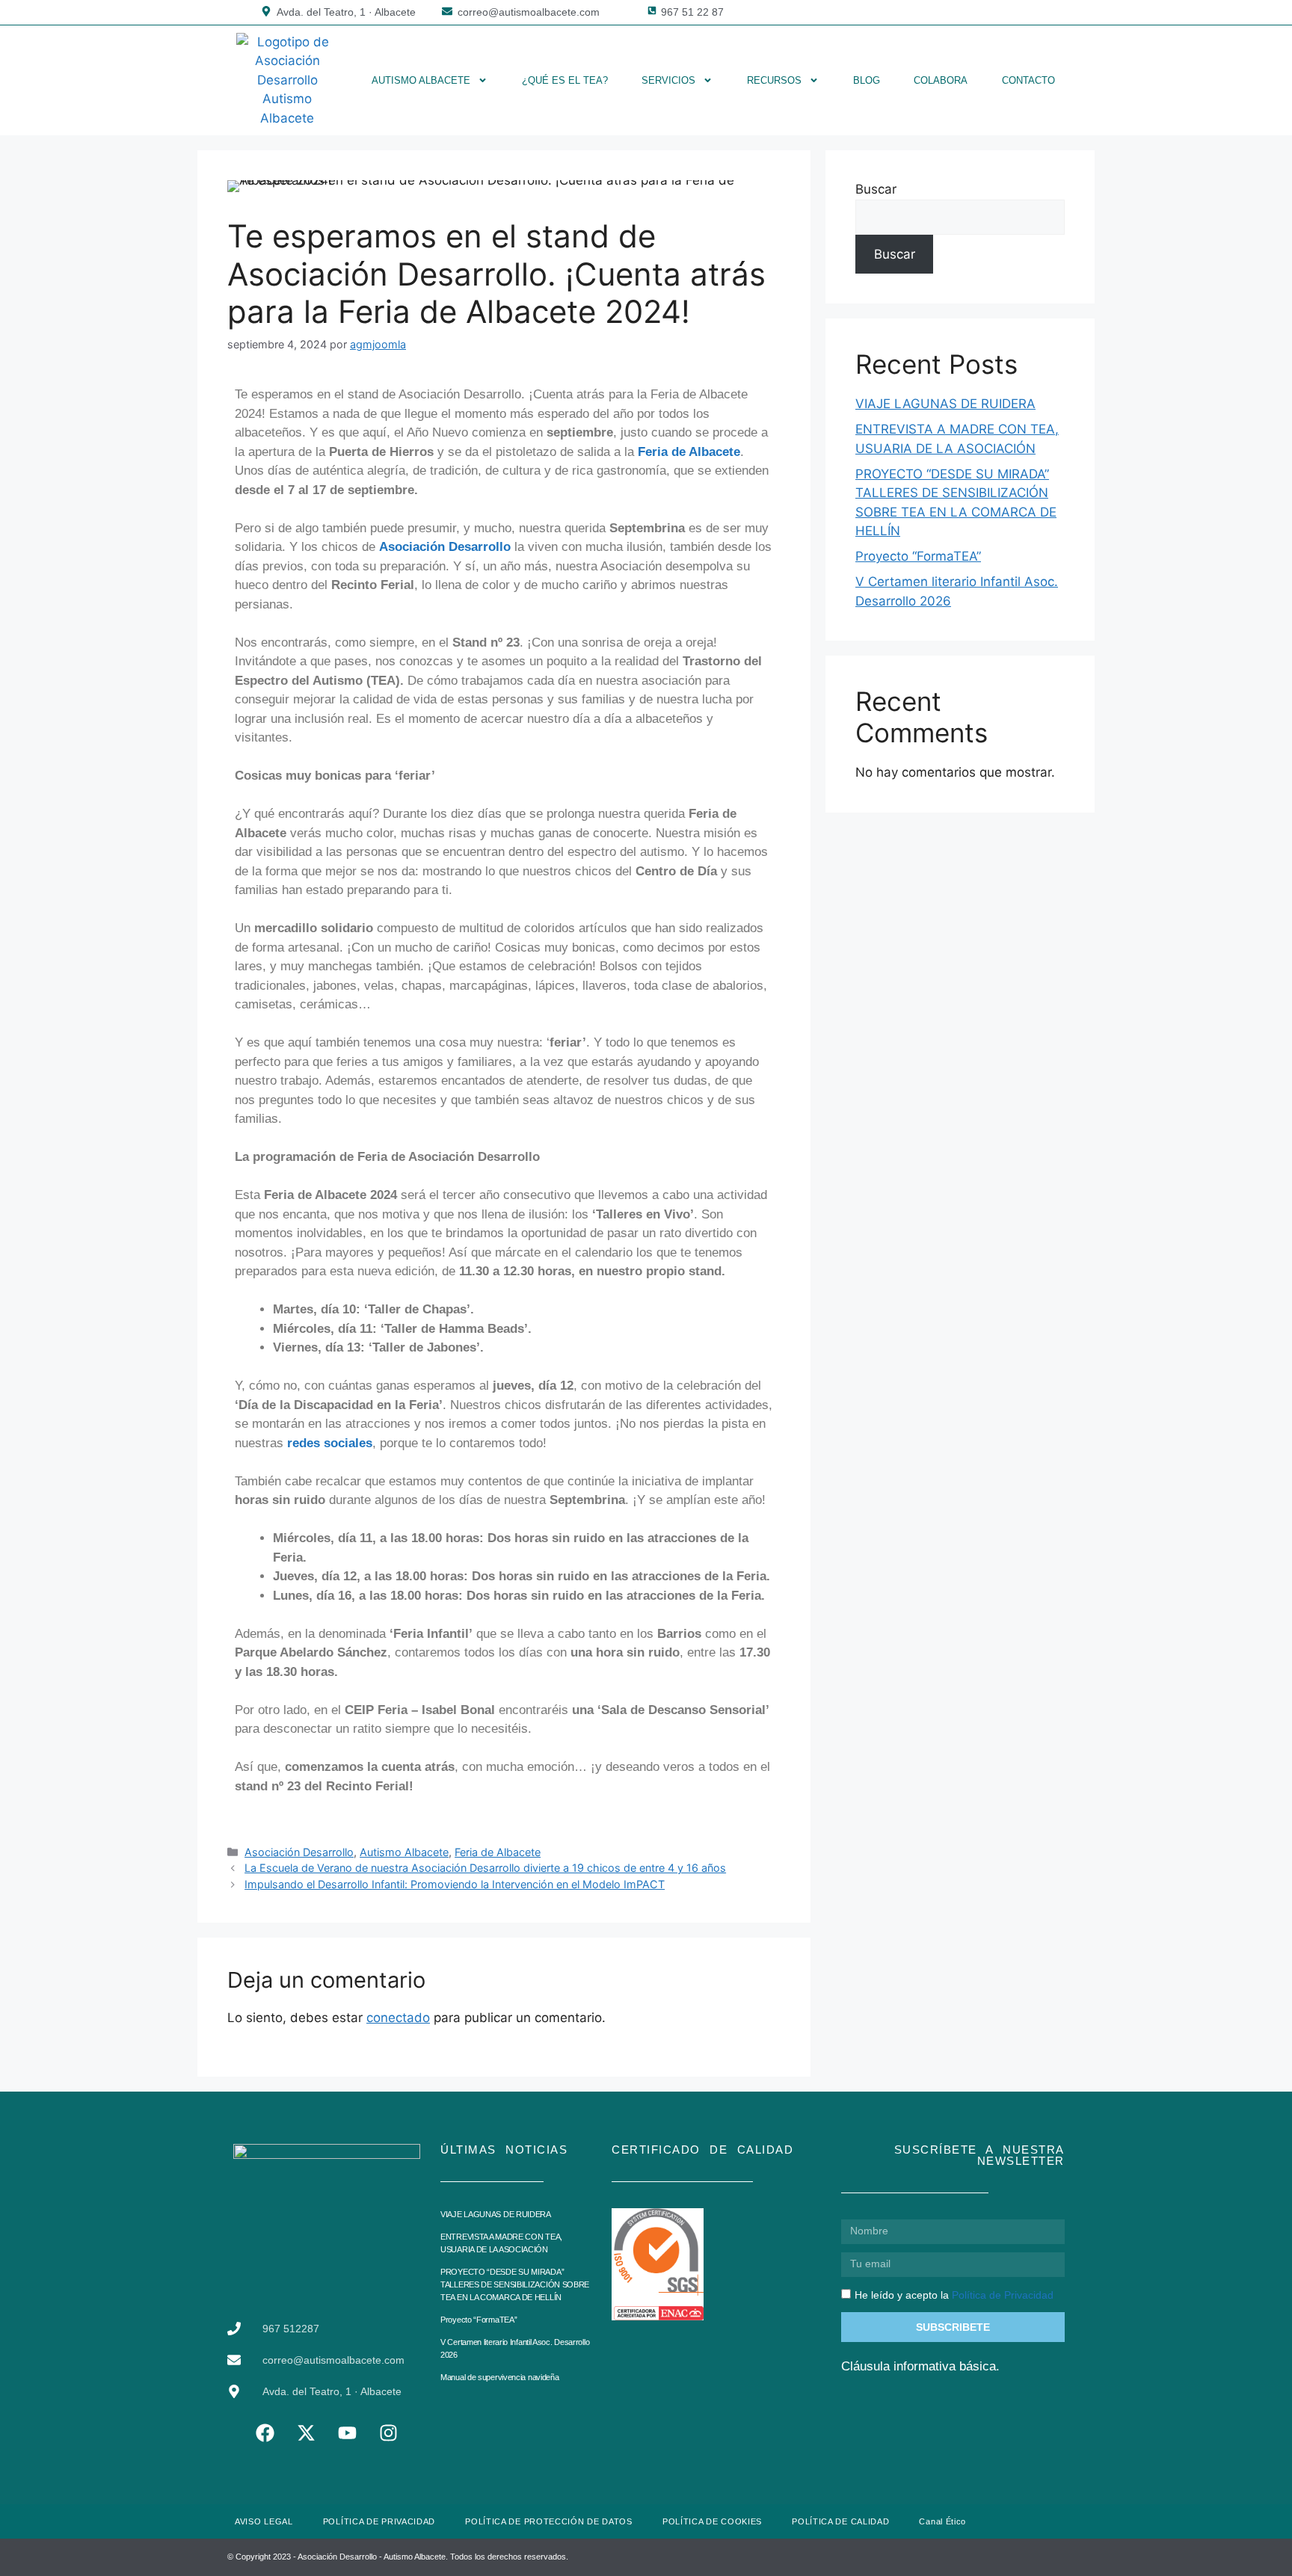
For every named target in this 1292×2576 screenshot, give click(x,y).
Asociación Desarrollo (445, 547)
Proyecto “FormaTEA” (918, 556)
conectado (398, 2018)
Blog (867, 80)
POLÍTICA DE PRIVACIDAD (379, 2521)
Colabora (941, 80)
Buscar (876, 189)
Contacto (1028, 80)
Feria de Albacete (689, 452)
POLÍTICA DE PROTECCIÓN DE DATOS (549, 2521)
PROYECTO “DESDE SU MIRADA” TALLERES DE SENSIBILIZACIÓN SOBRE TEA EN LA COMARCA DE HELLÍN (515, 2284)
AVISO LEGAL (264, 2521)
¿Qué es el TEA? (565, 80)
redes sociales (330, 1443)
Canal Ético (942, 2521)
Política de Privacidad (1003, 2295)
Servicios (668, 80)
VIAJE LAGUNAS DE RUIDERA (945, 404)
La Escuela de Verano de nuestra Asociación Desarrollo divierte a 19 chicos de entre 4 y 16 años (485, 1868)
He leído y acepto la (954, 2295)
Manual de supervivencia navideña (499, 2377)
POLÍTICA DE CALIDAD (840, 2521)
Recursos (774, 80)
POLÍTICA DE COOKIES (712, 2521)
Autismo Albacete (421, 80)
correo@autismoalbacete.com (529, 12)
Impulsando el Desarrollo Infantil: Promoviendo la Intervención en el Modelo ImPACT (455, 1884)
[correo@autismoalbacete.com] (447, 11)
